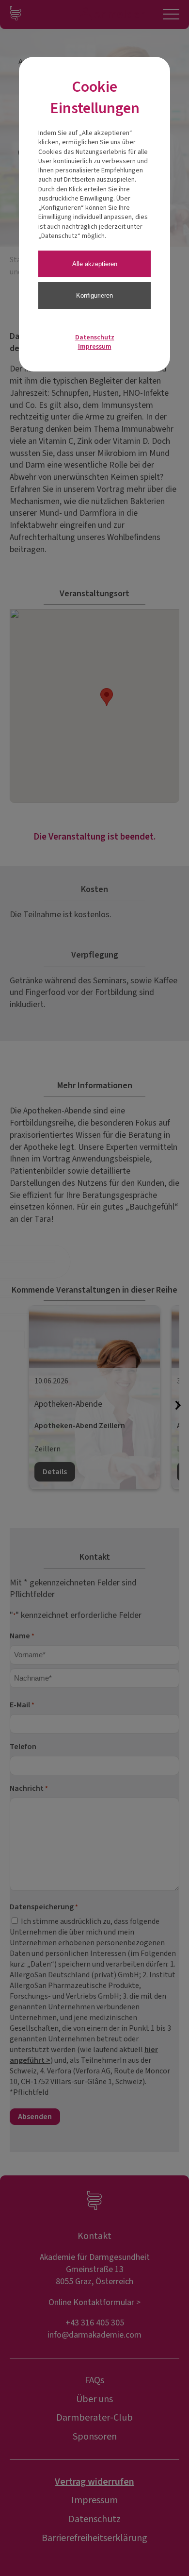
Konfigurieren (94, 295)
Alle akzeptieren (95, 264)
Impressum (95, 347)
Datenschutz (95, 337)
